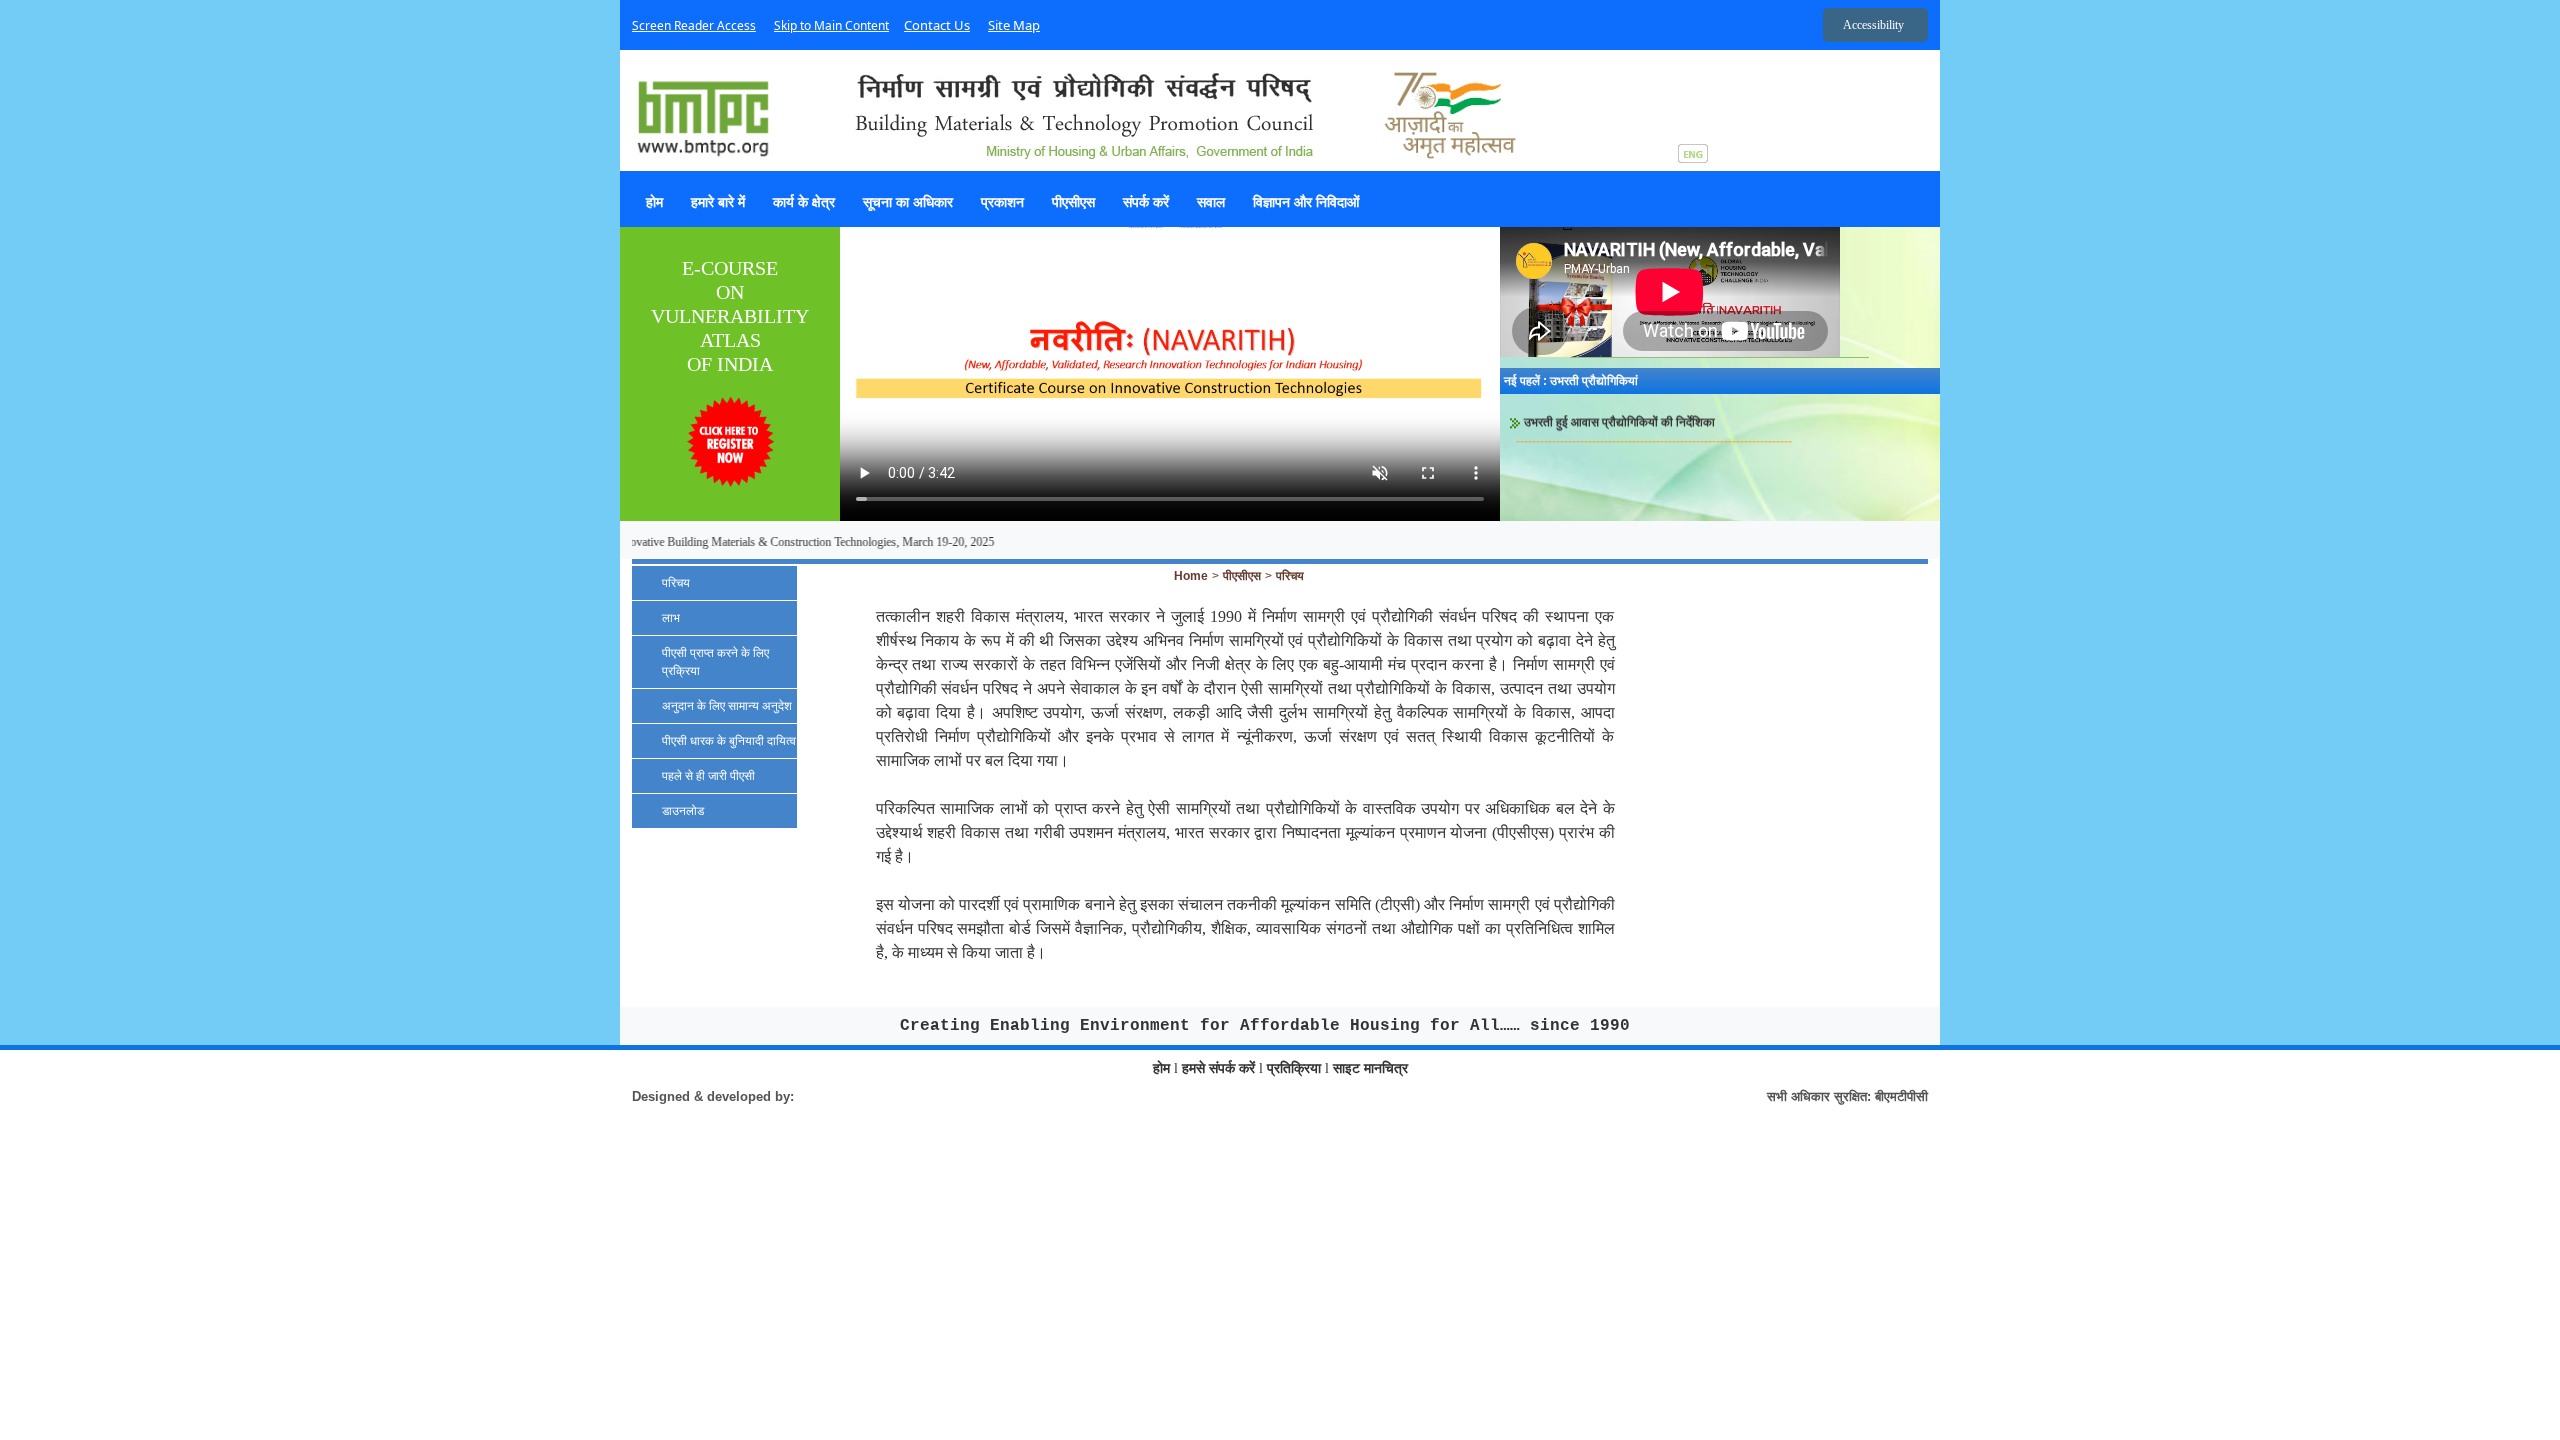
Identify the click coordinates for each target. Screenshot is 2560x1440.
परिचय (1290, 576)
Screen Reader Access (694, 25)
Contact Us (937, 25)
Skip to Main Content (831, 25)
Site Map (1014, 25)
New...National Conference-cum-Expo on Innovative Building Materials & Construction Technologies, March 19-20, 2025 (674, 542)
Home (1191, 576)
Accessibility (1873, 25)
